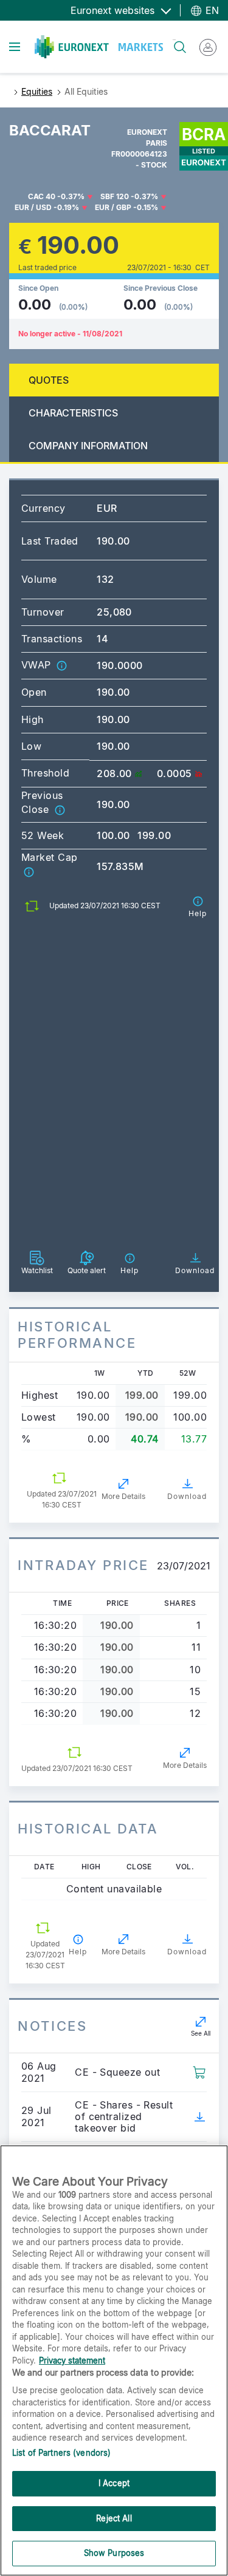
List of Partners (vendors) (61, 2453)
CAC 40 (42, 196)
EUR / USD (33, 207)
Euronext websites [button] (114, 10)
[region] (114, 2360)
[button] (61, 665)
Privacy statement (72, 2360)
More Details (123, 1496)
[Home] (99, 47)
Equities (37, 91)
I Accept (114, 2483)
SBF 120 (115, 196)
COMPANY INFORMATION (88, 446)
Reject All (114, 2518)
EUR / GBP (113, 207)
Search (174, 40)
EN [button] (211, 10)
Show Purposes (114, 2553)
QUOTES (49, 380)
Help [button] (78, 1952)
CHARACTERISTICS (73, 413)
